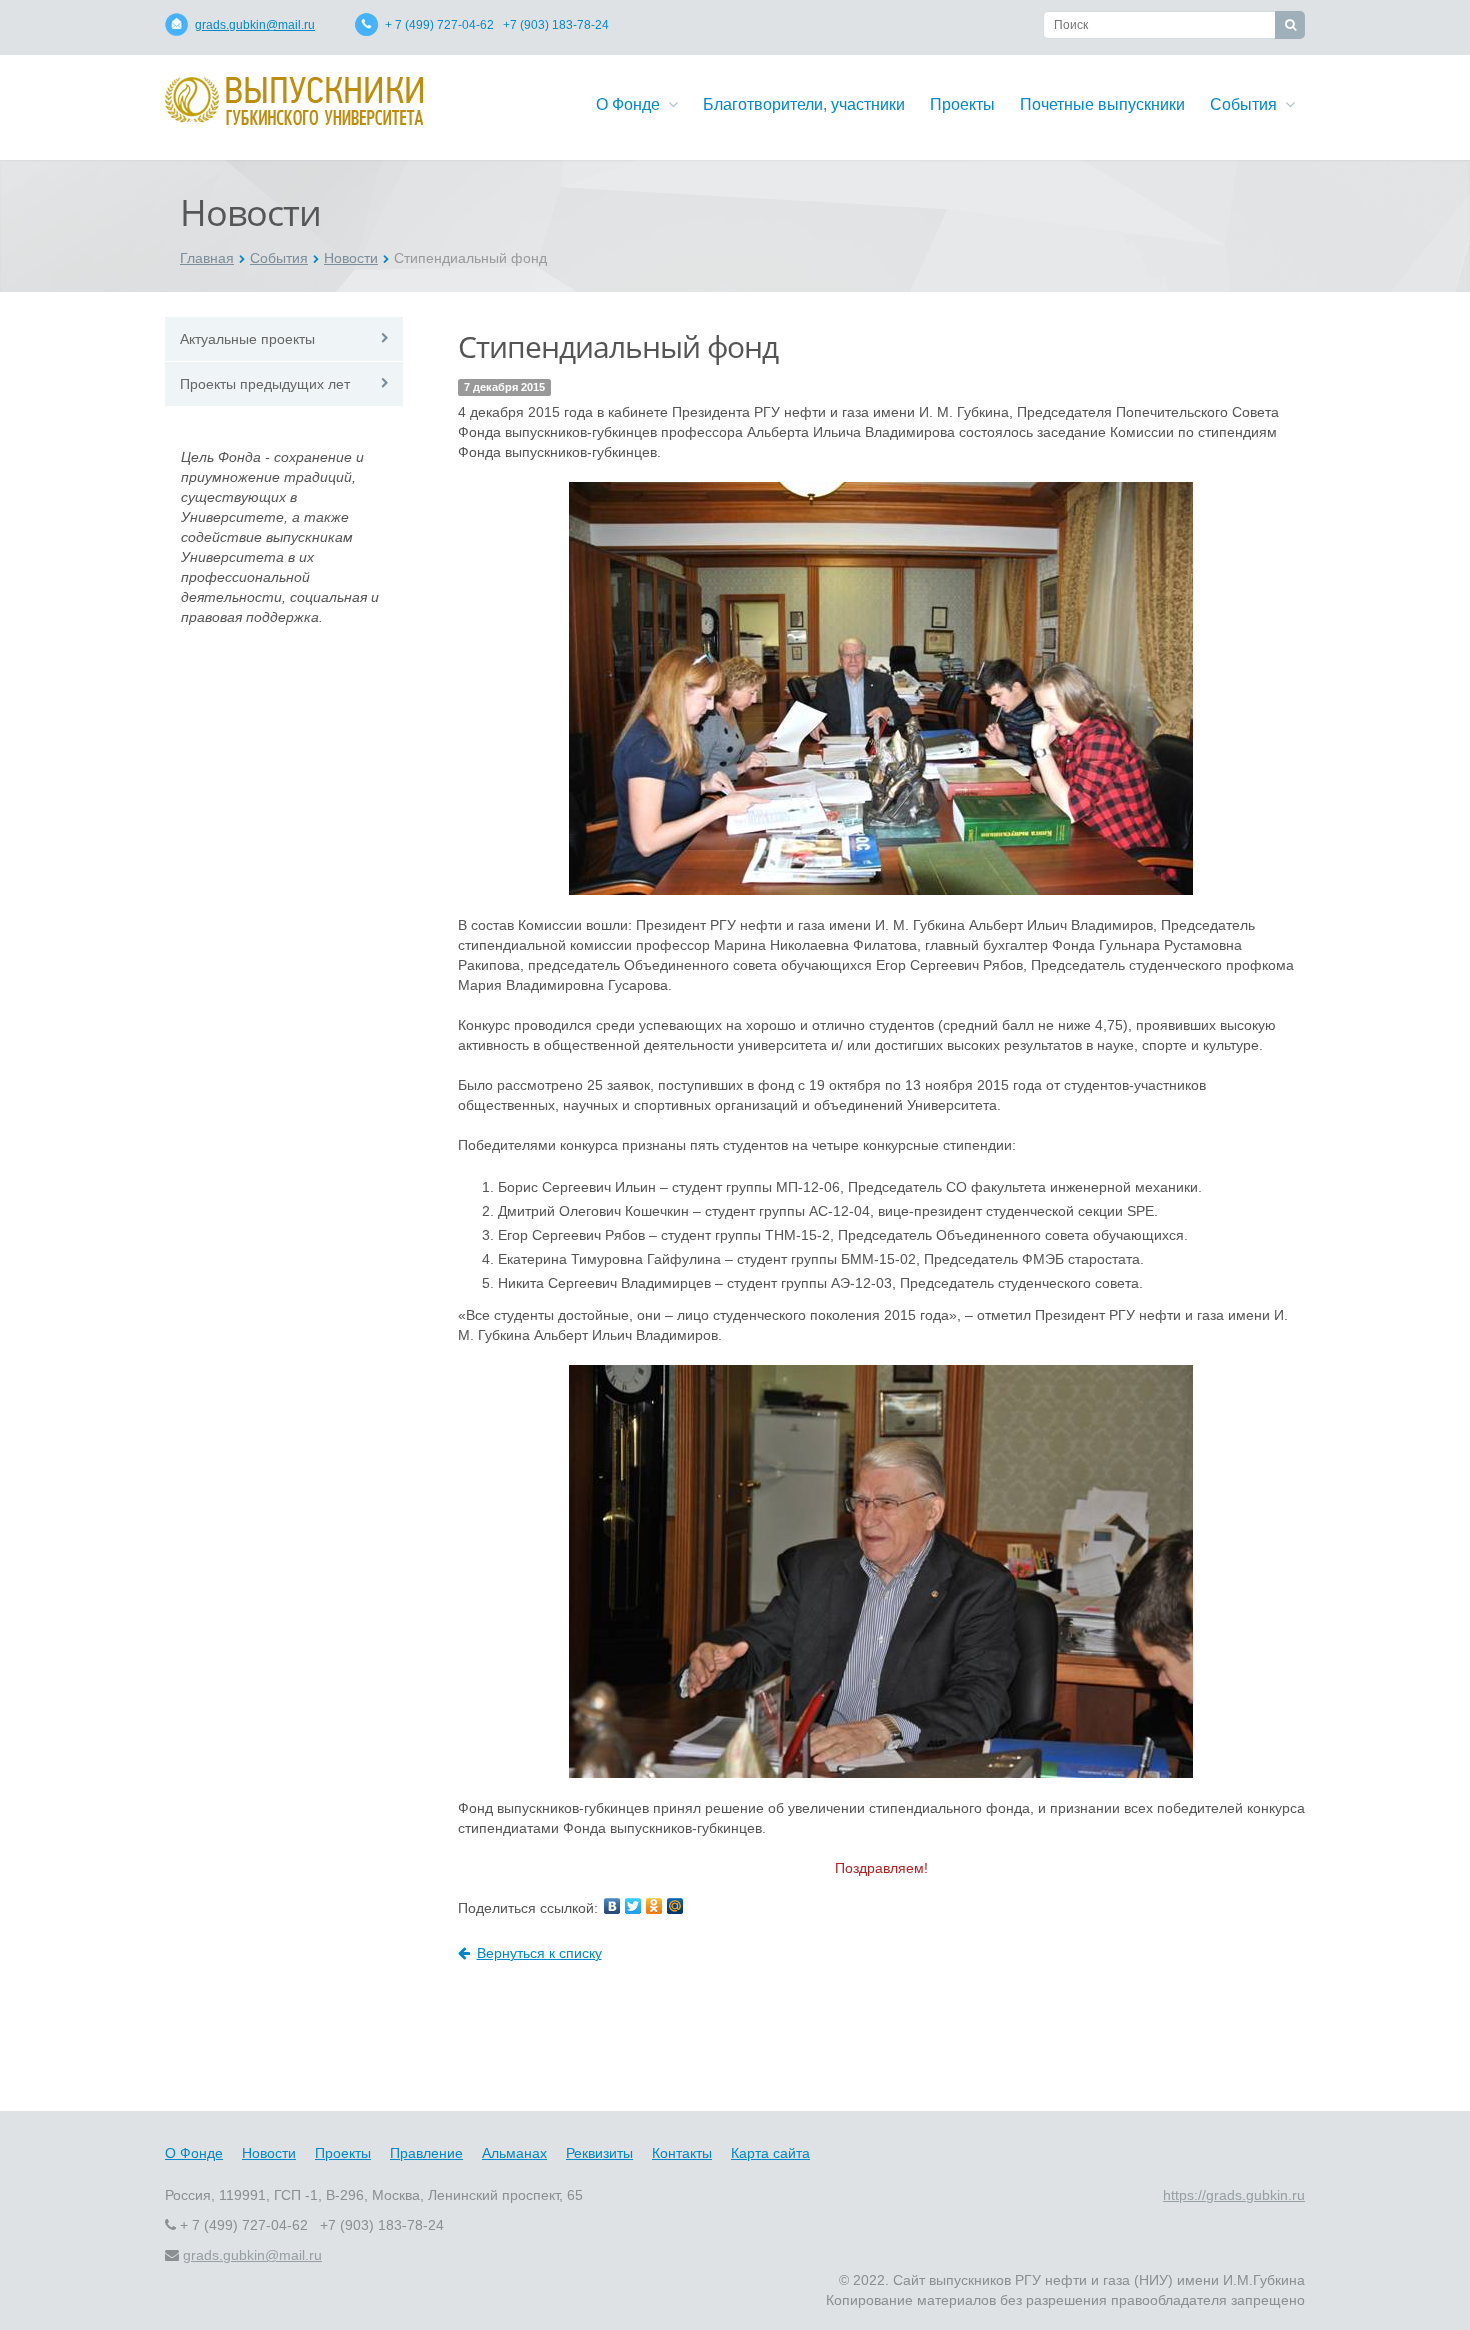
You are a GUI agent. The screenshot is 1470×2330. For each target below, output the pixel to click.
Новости (351, 258)
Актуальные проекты (247, 339)
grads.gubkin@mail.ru (255, 25)
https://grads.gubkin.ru (1234, 2195)
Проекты (962, 104)
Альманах (514, 2153)
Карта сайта (770, 2153)
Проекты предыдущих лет (265, 384)
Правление (426, 2153)
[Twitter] (633, 1906)
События (1247, 104)
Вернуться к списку (539, 1953)
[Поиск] (1290, 25)
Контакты (682, 2153)
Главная (207, 258)
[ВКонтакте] (612, 1906)
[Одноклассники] (654, 1906)
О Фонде (632, 104)
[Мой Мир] (675, 1906)
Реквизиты (599, 2153)
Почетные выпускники (1102, 104)
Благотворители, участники (804, 104)
